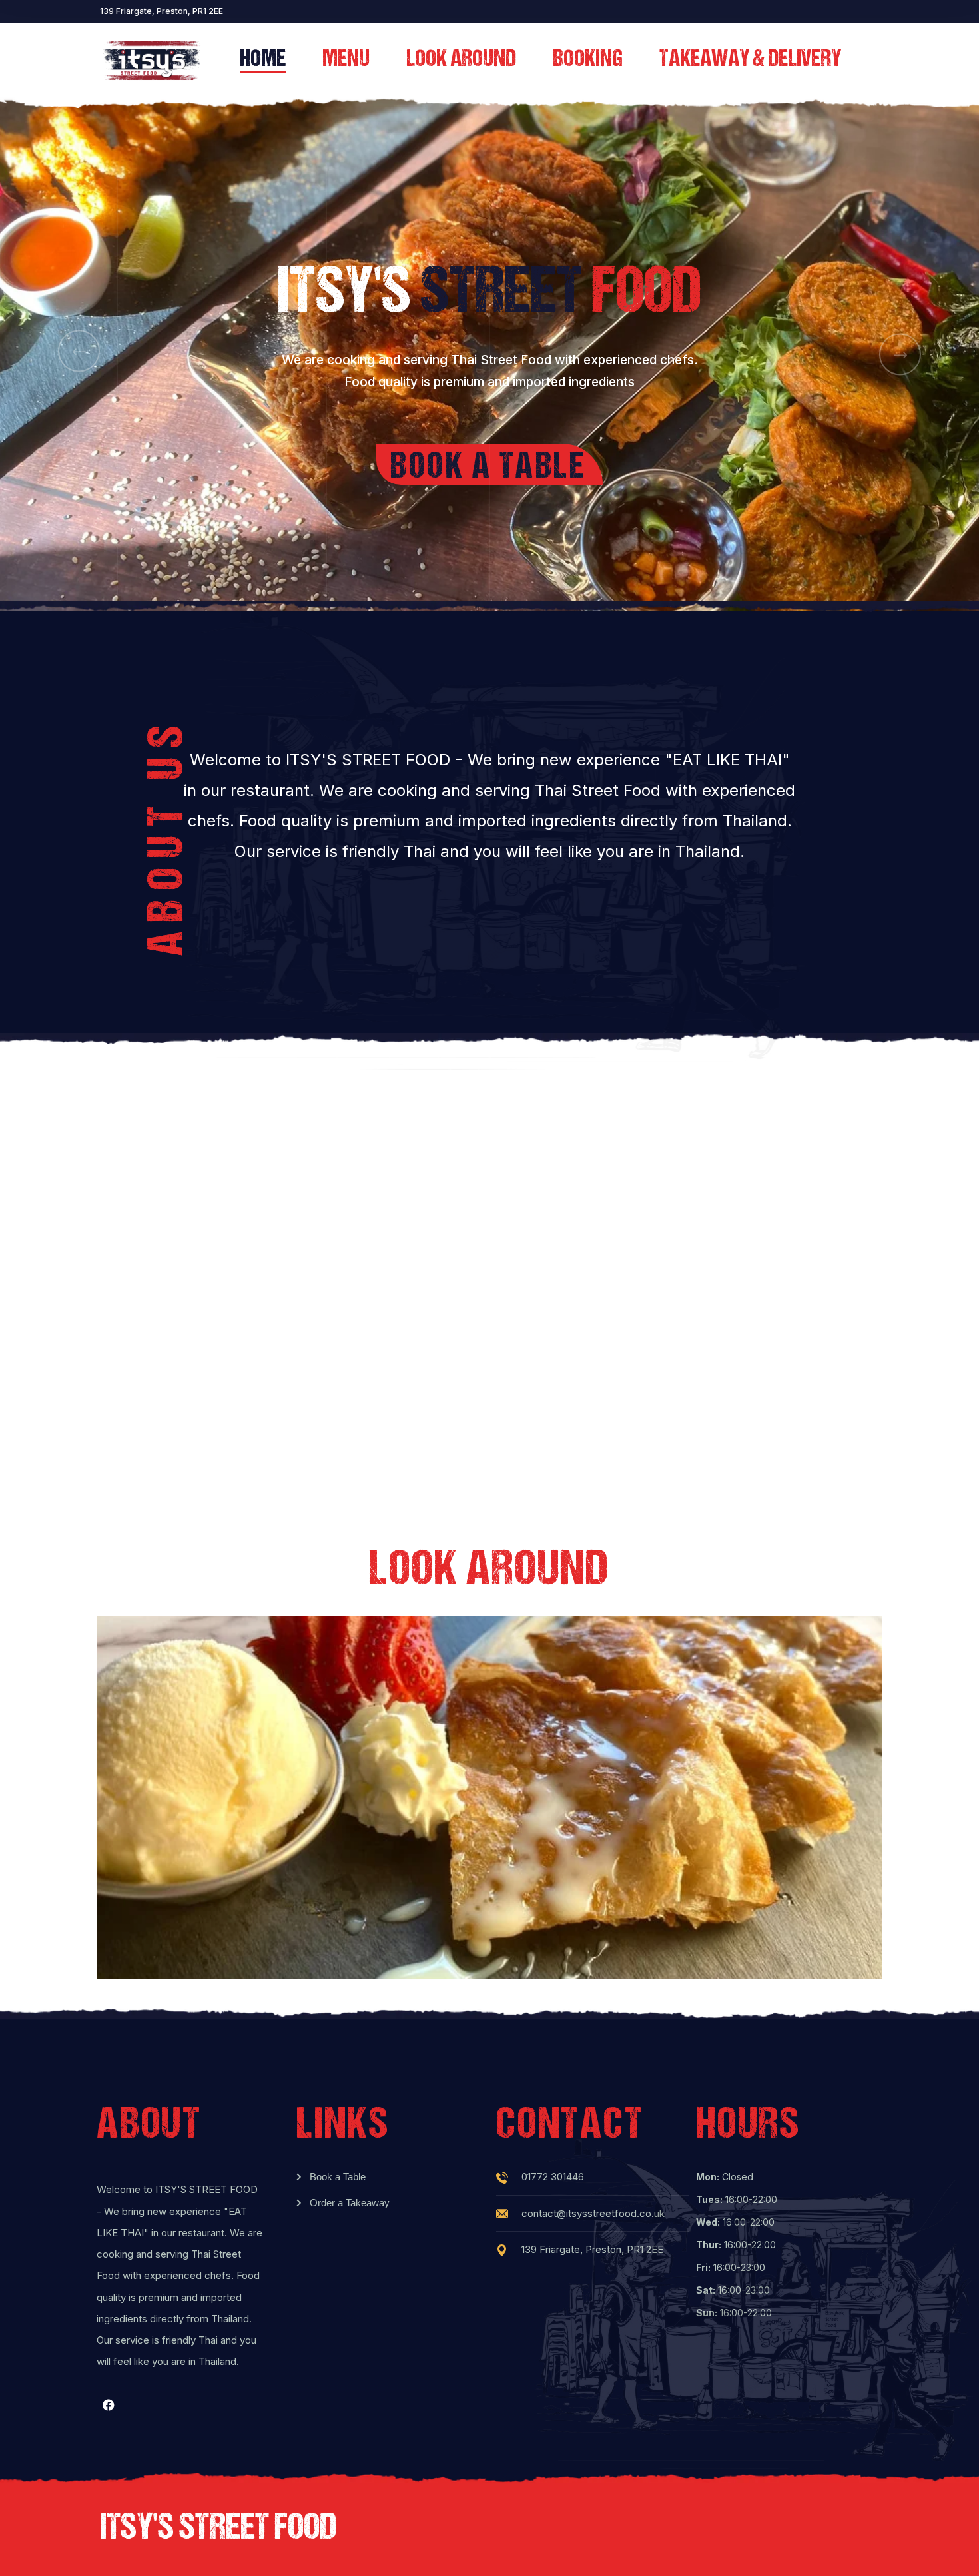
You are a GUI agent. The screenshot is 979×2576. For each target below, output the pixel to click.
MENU (346, 60)
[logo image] (151, 60)
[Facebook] (109, 2405)
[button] (79, 351)
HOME (263, 60)
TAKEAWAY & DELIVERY (750, 60)
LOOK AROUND (461, 60)
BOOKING (588, 60)
